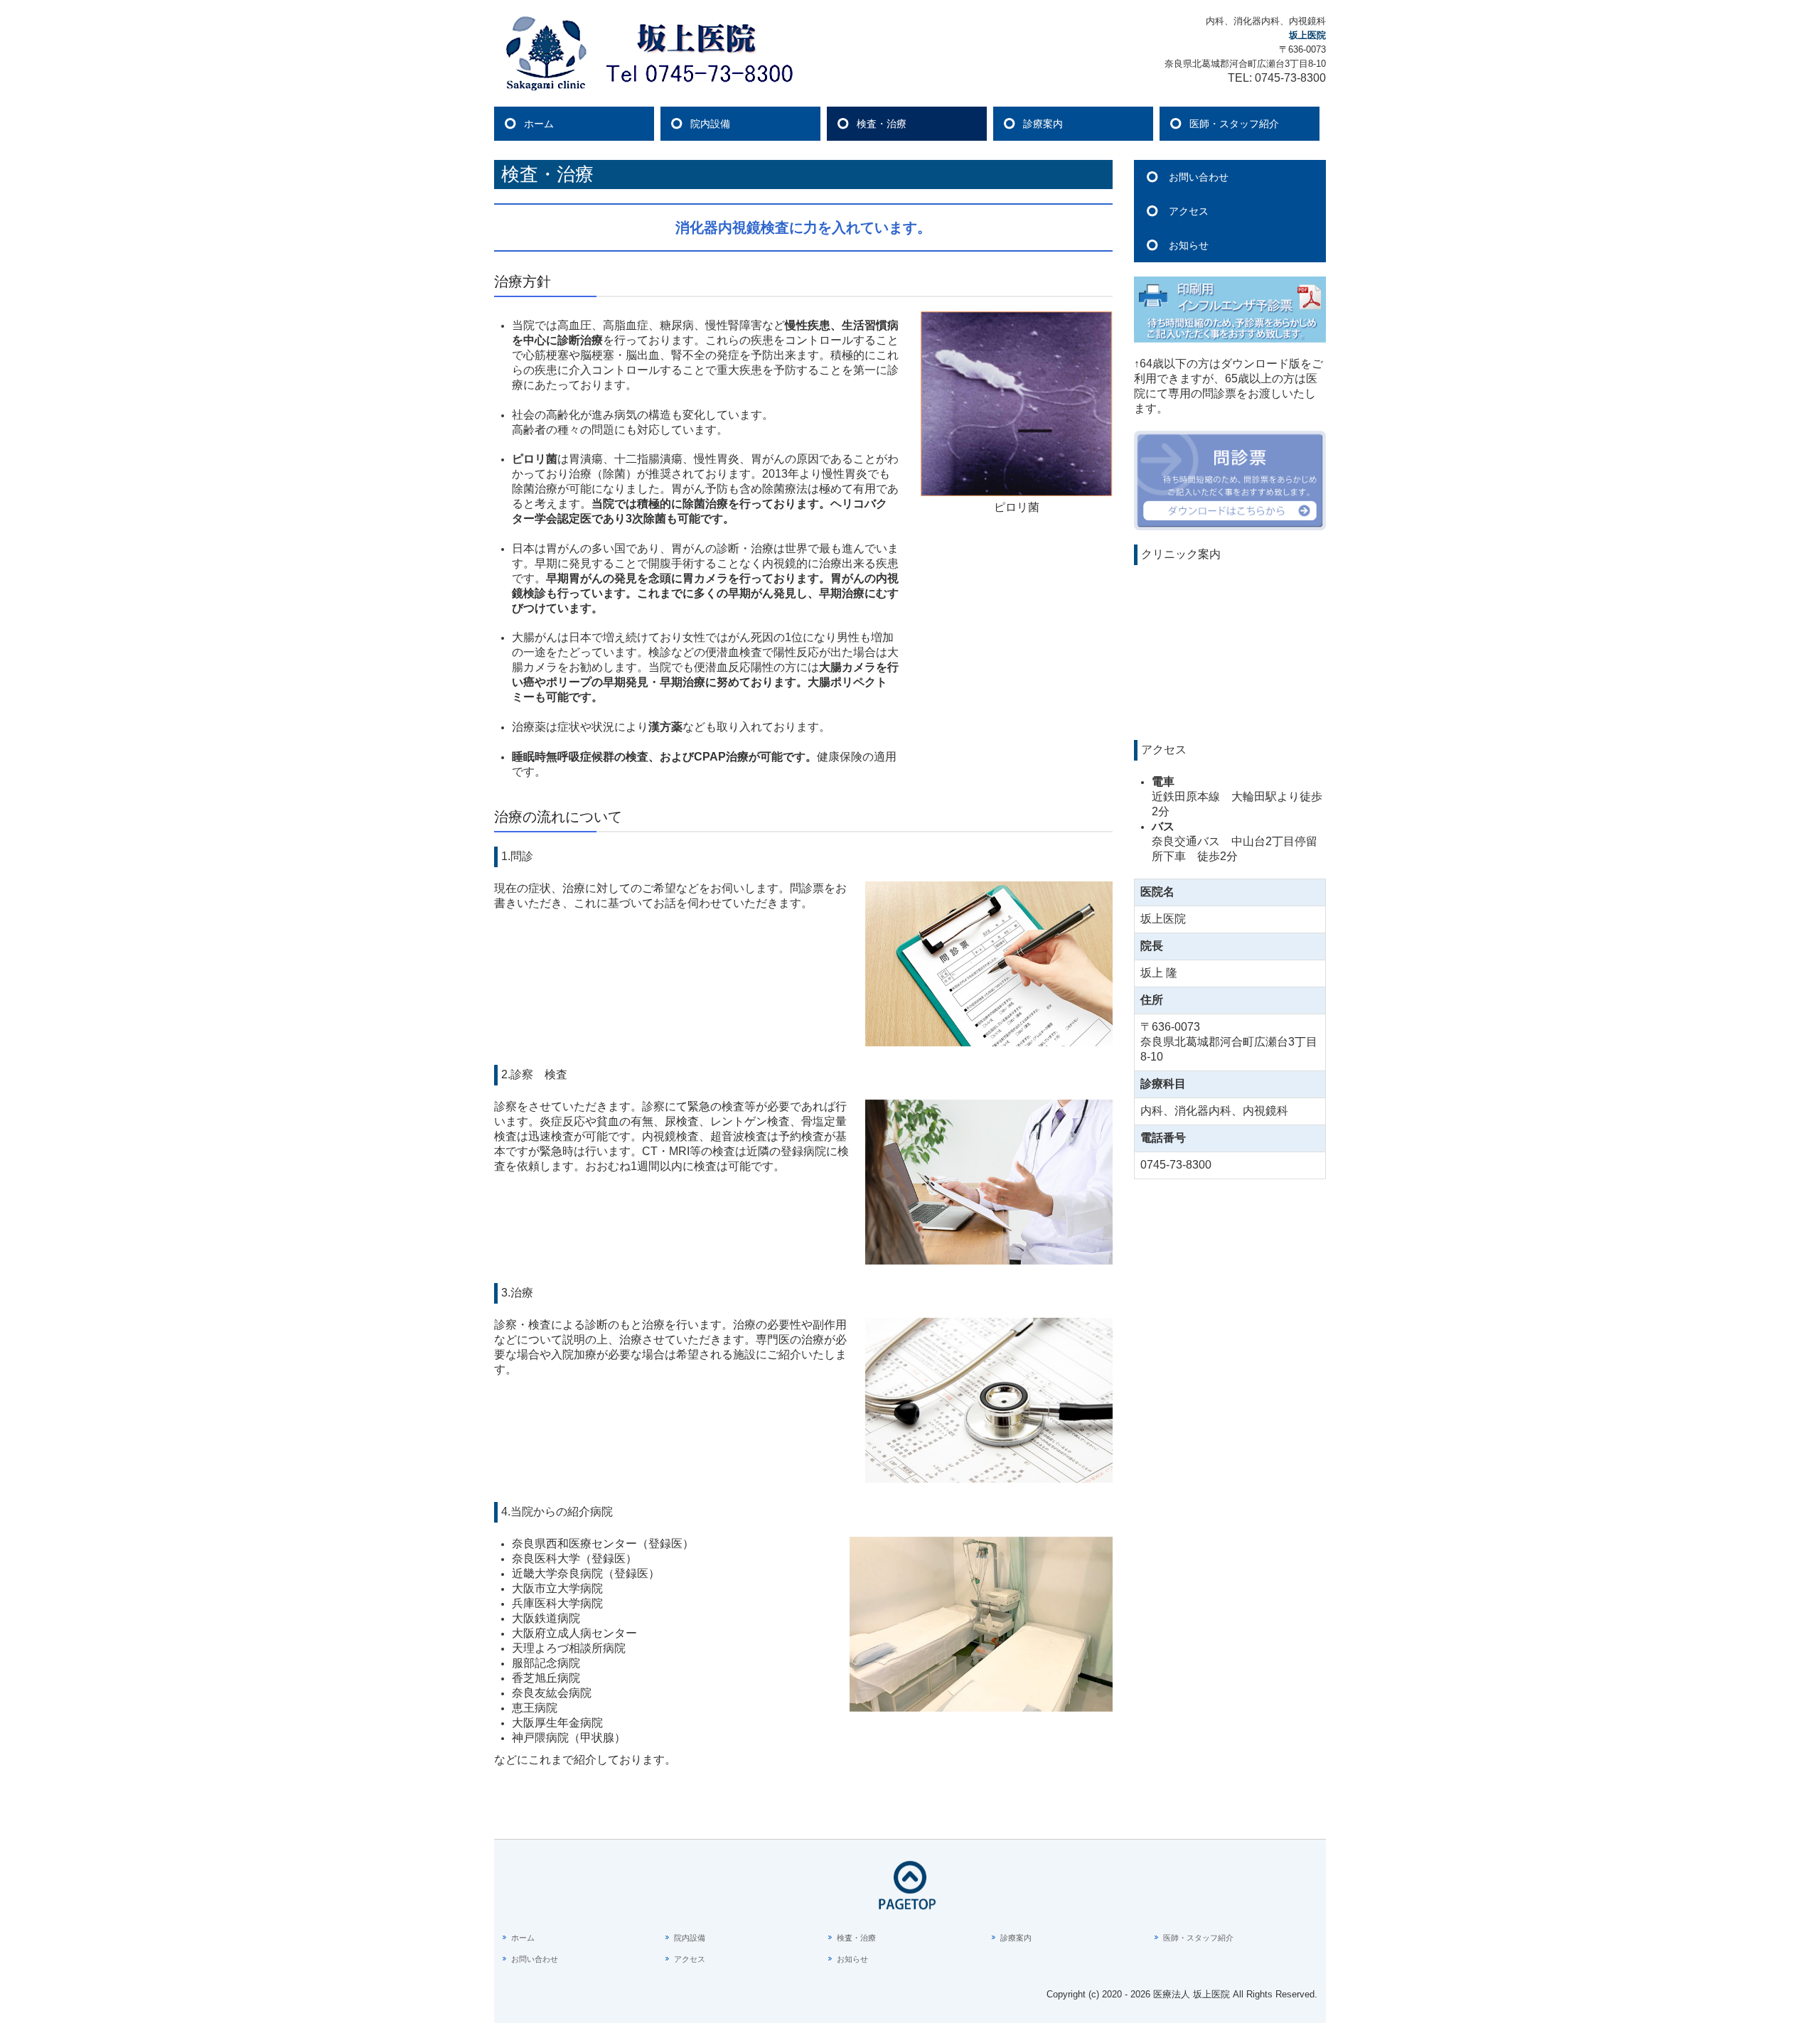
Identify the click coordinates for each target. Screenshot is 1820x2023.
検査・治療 (882, 124)
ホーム (539, 124)
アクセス (1189, 211)
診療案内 (1043, 124)
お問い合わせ (1199, 177)
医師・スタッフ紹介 (1234, 124)
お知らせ (1189, 245)
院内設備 (710, 124)
